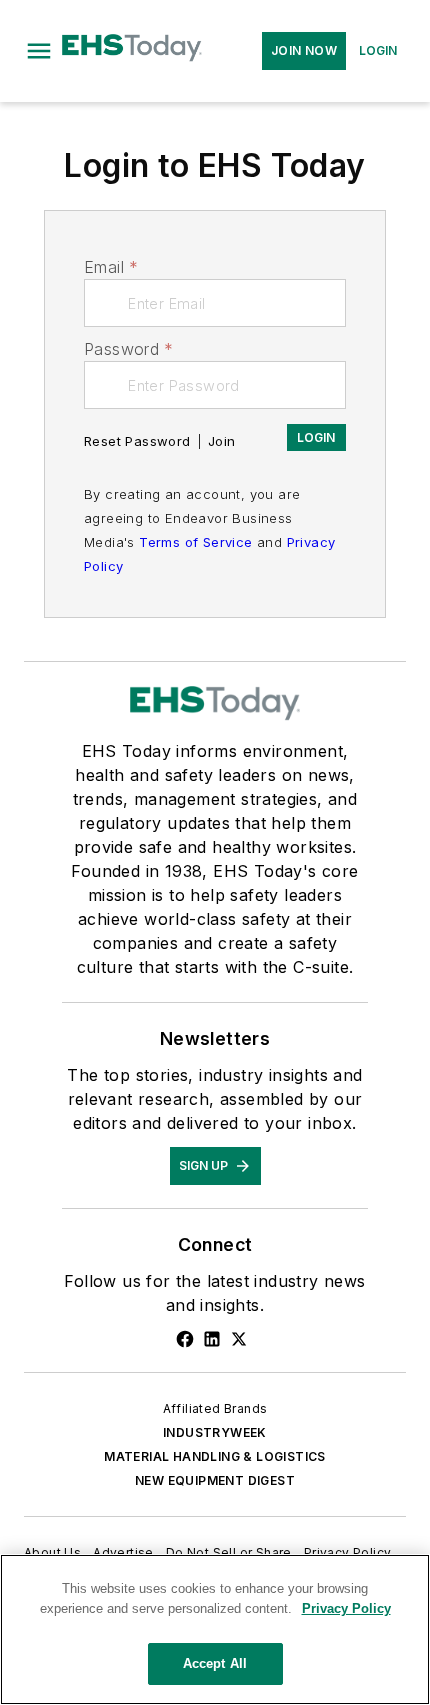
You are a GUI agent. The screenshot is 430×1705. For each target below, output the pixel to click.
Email (111, 267)
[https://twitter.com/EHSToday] (239, 1339)
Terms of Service (195, 542)
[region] (215, 1629)
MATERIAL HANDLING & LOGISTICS (215, 1456)
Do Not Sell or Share (229, 1552)
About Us (52, 1552)
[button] (39, 51)
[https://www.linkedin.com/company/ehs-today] (212, 1339)
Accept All (215, 1663)
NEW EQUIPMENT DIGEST (215, 1480)
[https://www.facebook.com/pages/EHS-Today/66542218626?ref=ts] (185, 1339)
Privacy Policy (348, 1552)
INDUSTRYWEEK (215, 1432)
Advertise (123, 1552)
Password (129, 349)
